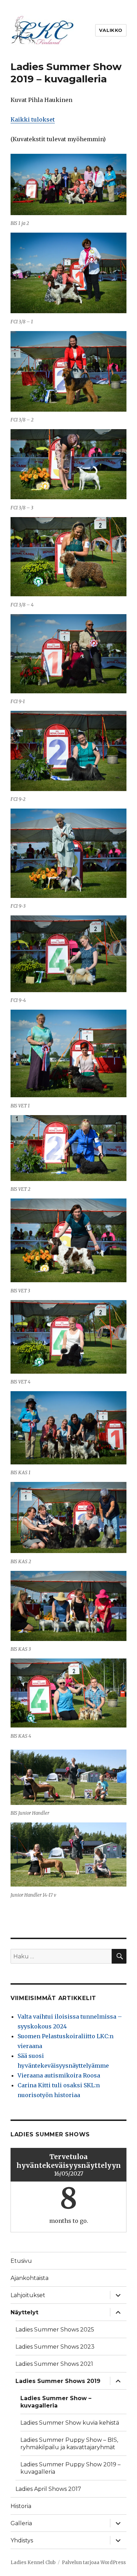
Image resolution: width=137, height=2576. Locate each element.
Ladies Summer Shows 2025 (55, 2330)
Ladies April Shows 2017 (48, 2489)
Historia (21, 2506)
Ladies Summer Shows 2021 (54, 2364)
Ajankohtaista (30, 2278)
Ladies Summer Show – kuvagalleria (56, 2402)
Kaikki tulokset (33, 119)
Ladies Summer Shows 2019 (58, 2381)
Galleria (21, 2523)
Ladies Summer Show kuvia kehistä (70, 2423)
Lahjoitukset (28, 2295)
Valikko (111, 30)
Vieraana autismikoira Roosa (59, 2075)
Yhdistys (22, 2540)
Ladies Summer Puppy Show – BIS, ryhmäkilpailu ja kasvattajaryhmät (69, 2444)
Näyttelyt (24, 2312)
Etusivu (21, 2261)
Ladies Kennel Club (33, 2563)
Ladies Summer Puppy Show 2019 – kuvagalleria (70, 2468)
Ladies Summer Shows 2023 (55, 2347)
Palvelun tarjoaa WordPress (94, 2563)
